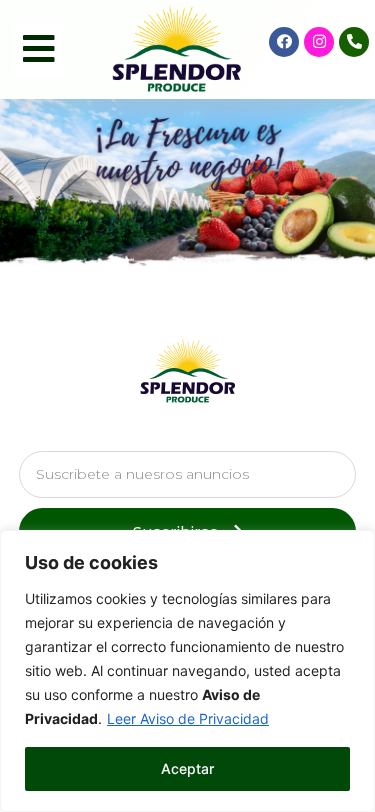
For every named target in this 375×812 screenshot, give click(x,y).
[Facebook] (284, 42)
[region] (187, 671)
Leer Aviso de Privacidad (188, 718)
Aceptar (187, 768)
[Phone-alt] (354, 42)
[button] (39, 49)
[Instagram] (319, 42)
